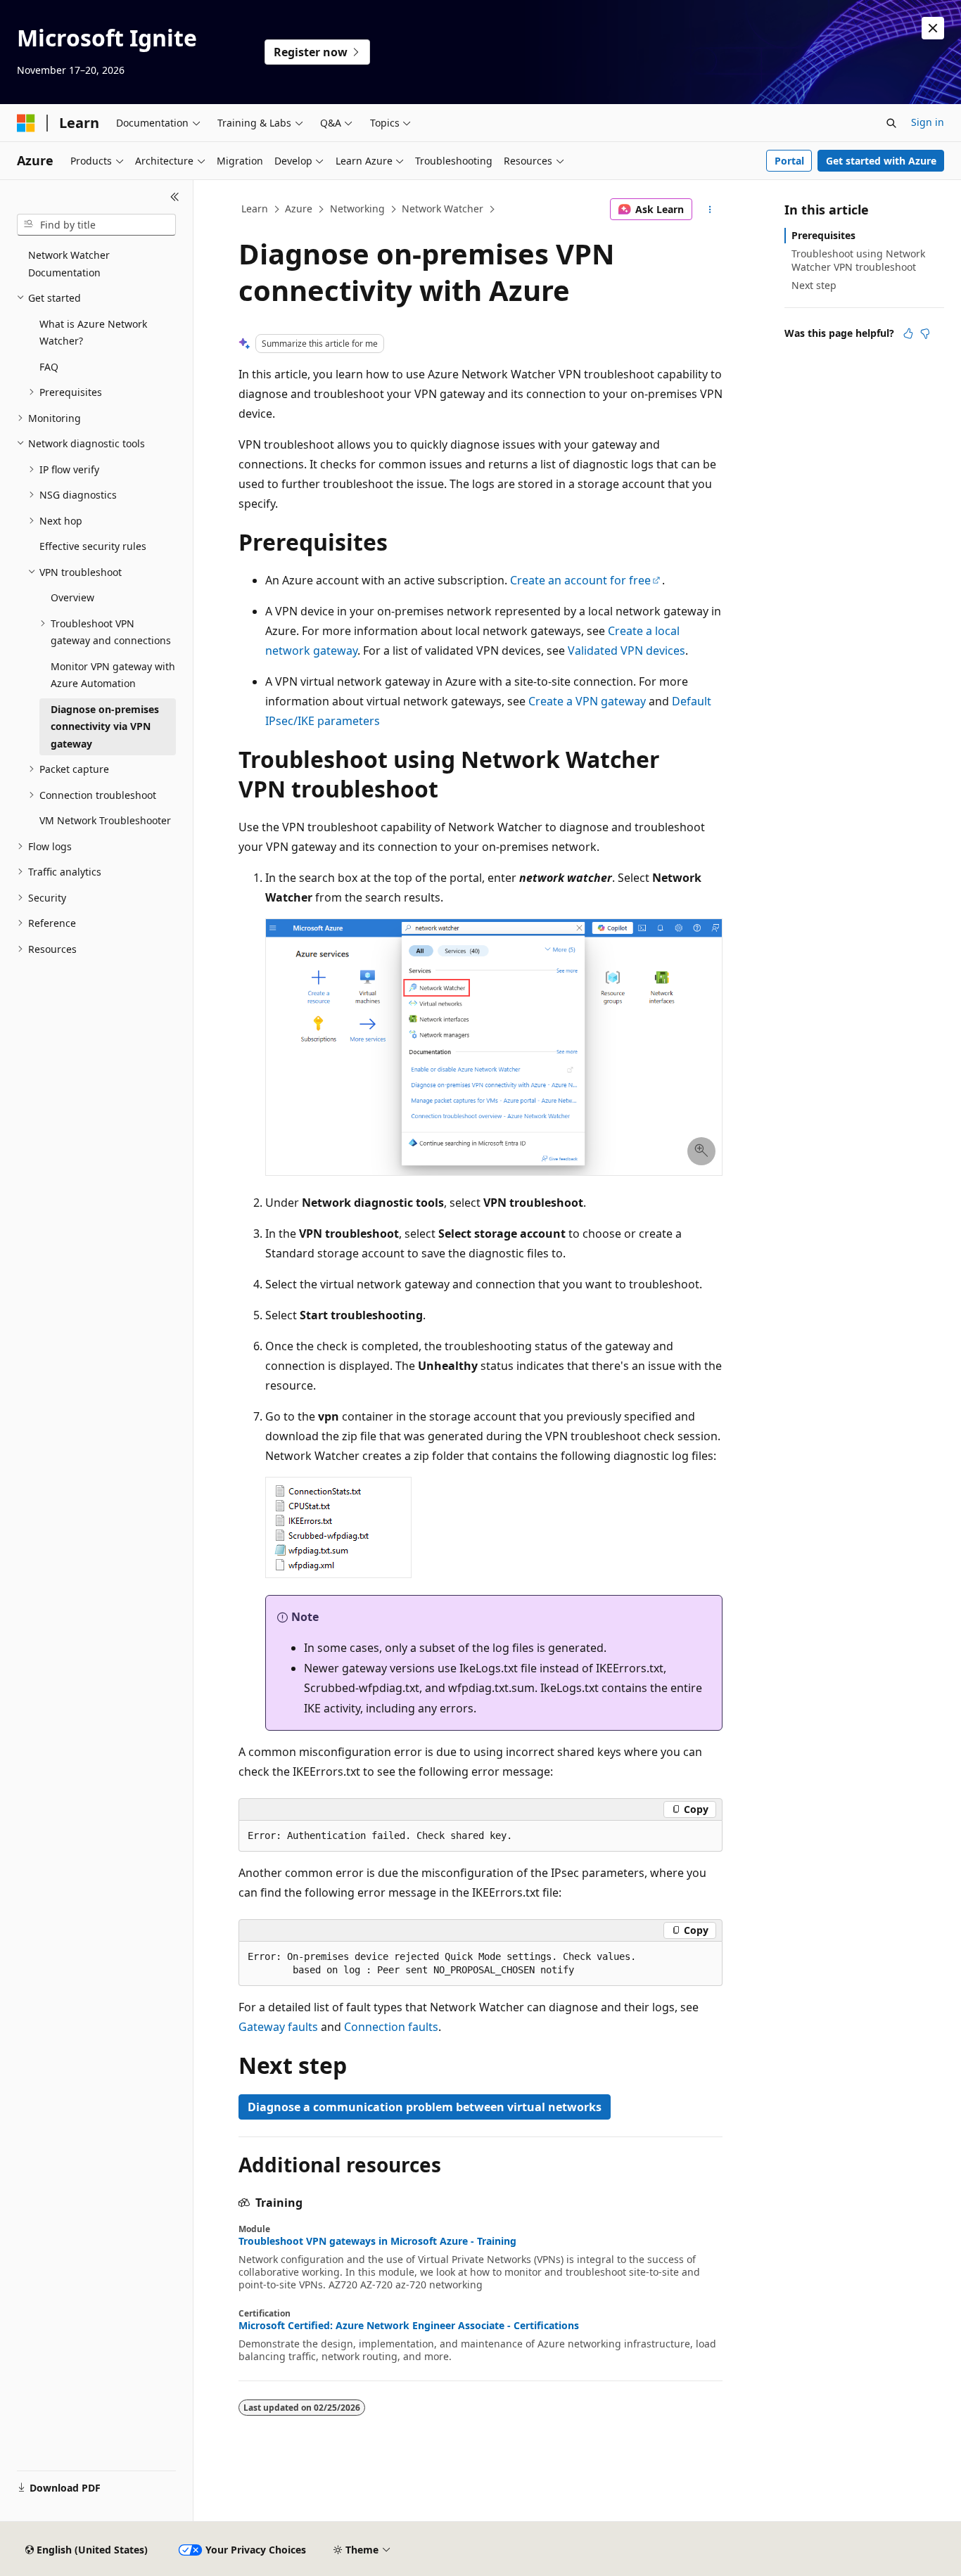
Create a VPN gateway (587, 701)
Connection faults (391, 2027)
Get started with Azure (881, 161)
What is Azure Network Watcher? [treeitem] (93, 333)
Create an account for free (580, 580)
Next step (814, 285)
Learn (255, 209)
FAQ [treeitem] (49, 367)
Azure (299, 209)
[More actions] (710, 210)
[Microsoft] (26, 123)
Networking (357, 209)
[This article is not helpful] (925, 333)
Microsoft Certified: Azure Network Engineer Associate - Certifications (409, 2326)
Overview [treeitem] (72, 597)
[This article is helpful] (908, 333)
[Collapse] (175, 197)
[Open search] (891, 123)
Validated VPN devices (626, 651)
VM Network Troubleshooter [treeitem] (105, 820)
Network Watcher (443, 209)
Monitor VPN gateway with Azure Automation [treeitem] (113, 675)
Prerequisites (823, 235)
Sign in (928, 122)
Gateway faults (278, 2027)
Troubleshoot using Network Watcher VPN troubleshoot (858, 260)
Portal (789, 161)
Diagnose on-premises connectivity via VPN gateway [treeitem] (105, 726)
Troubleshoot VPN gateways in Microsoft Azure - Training (377, 2241)
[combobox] (96, 225)
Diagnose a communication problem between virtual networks (425, 2107)
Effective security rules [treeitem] (93, 546)
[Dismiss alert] (933, 28)
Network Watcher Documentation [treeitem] (69, 264)
